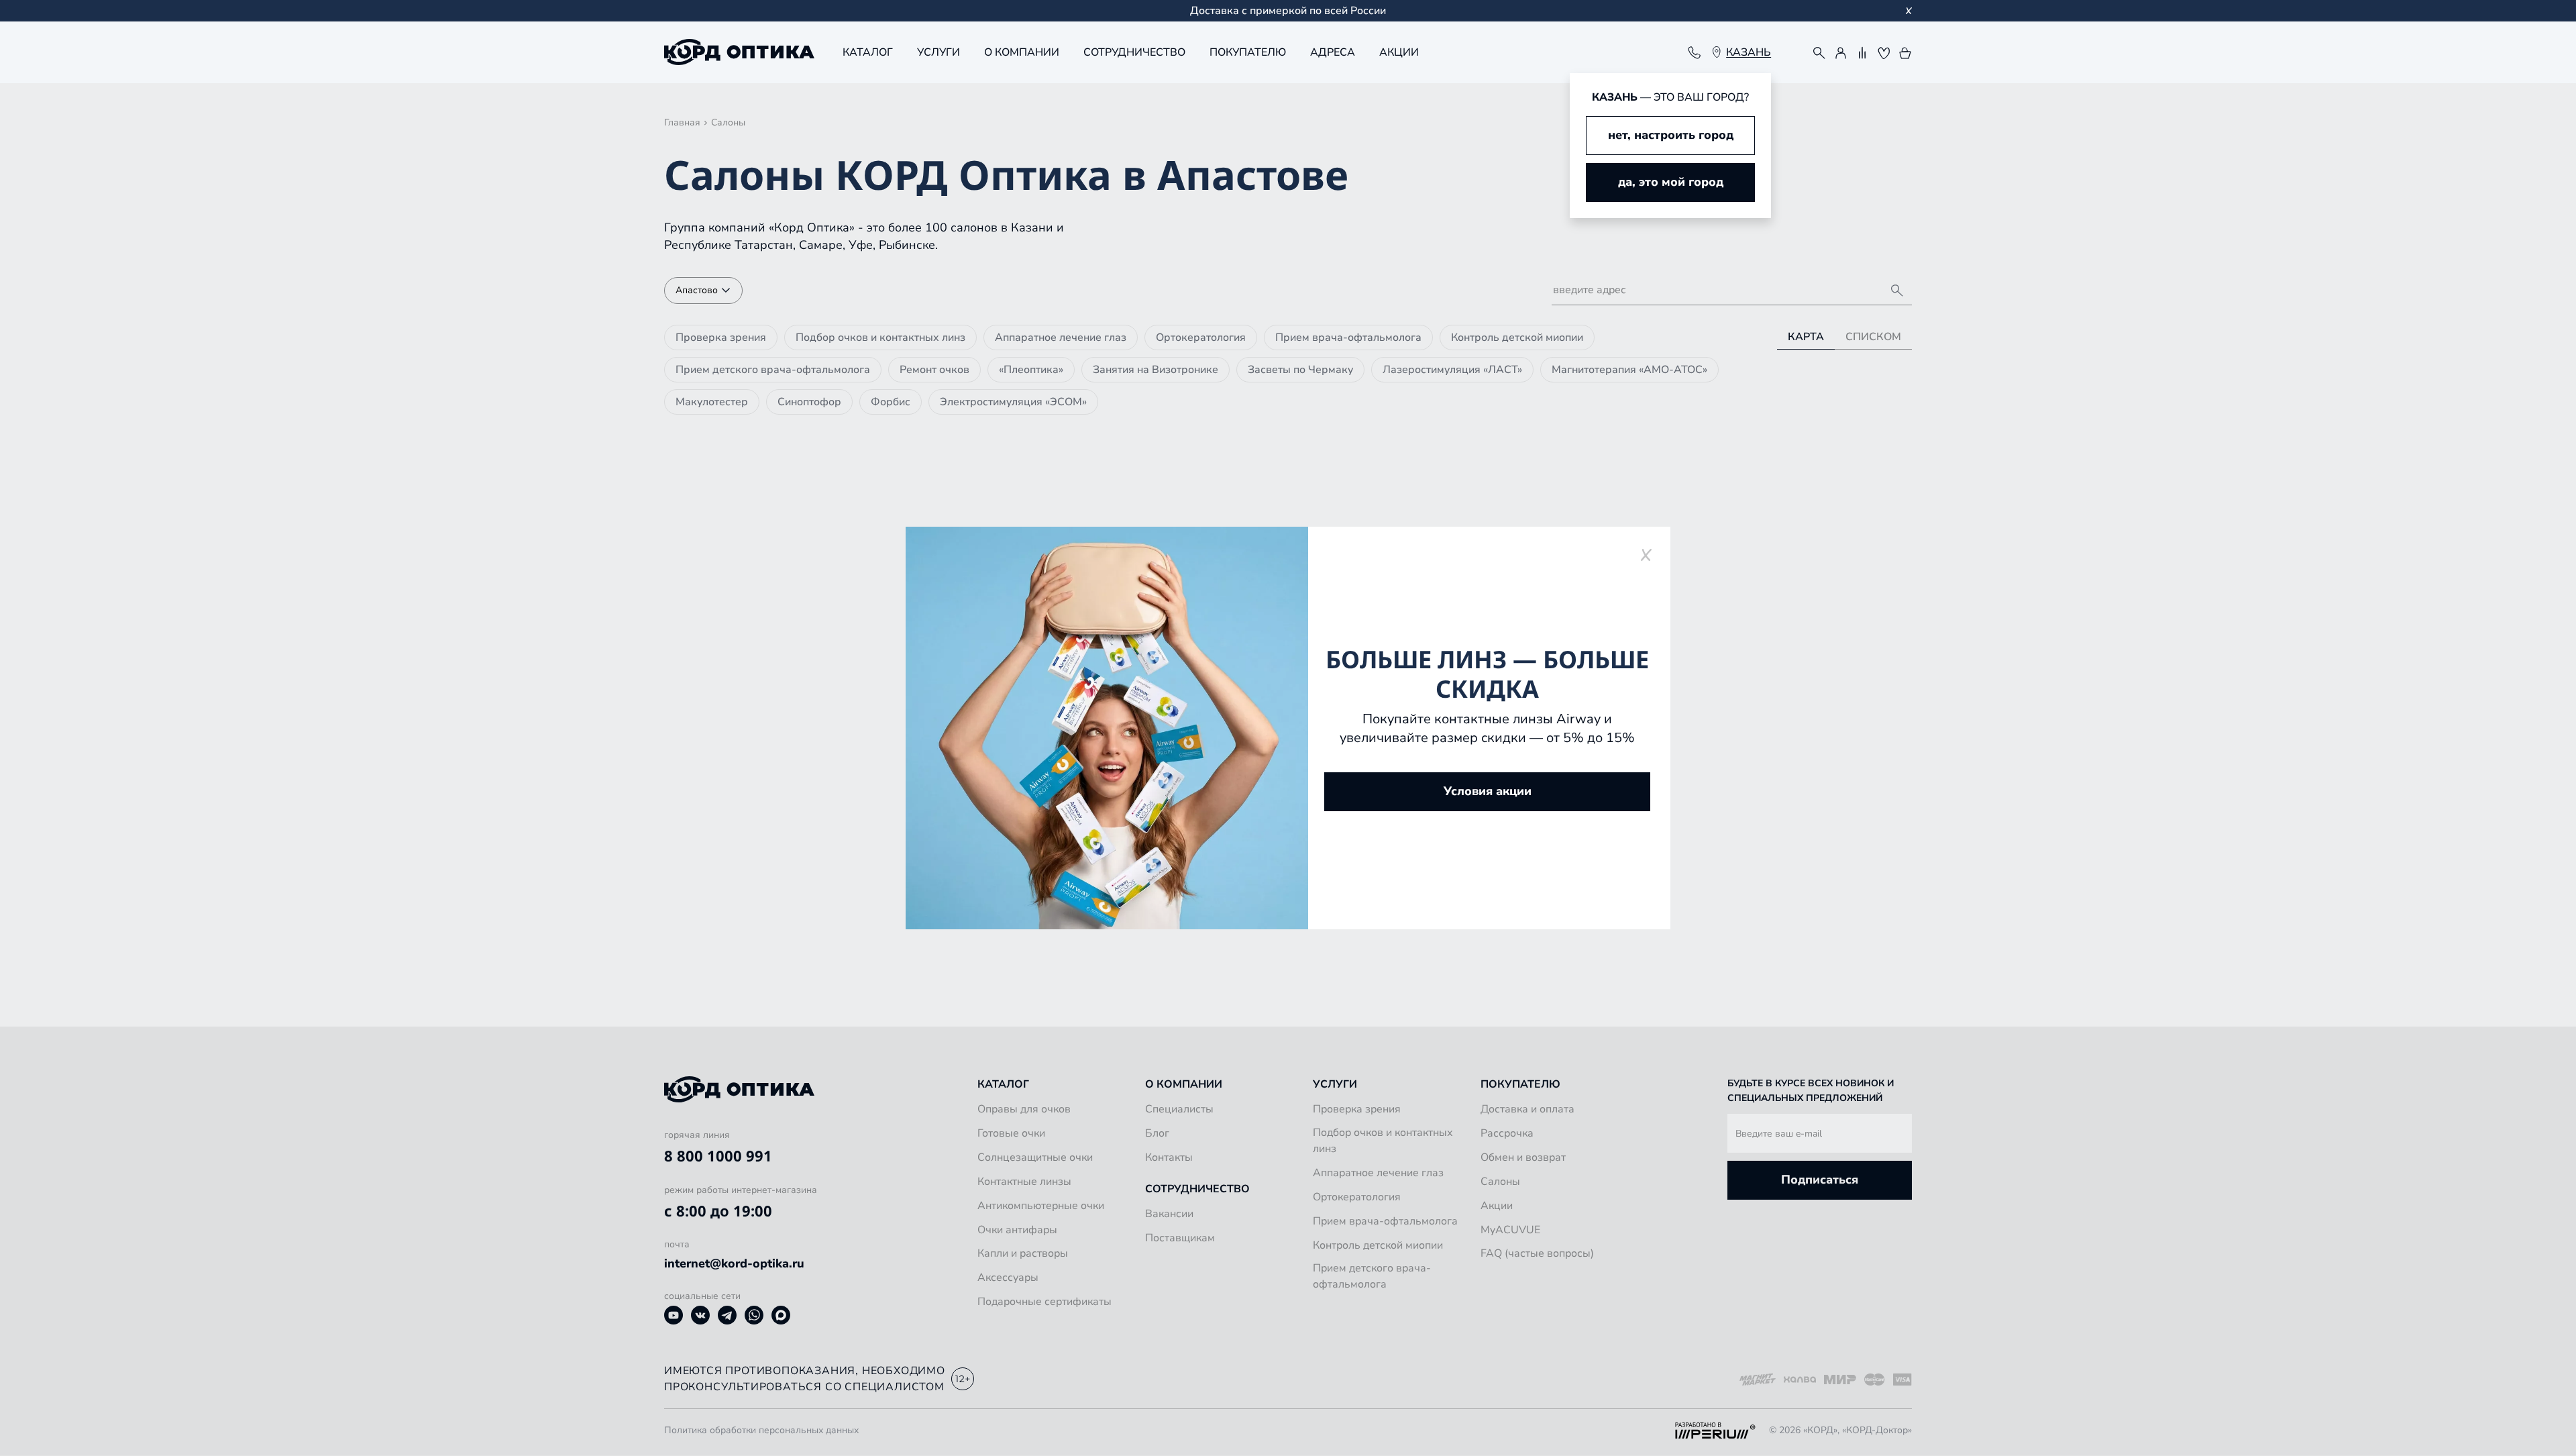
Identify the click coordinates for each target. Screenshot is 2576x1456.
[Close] (1646, 555)
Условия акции (1488, 791)
